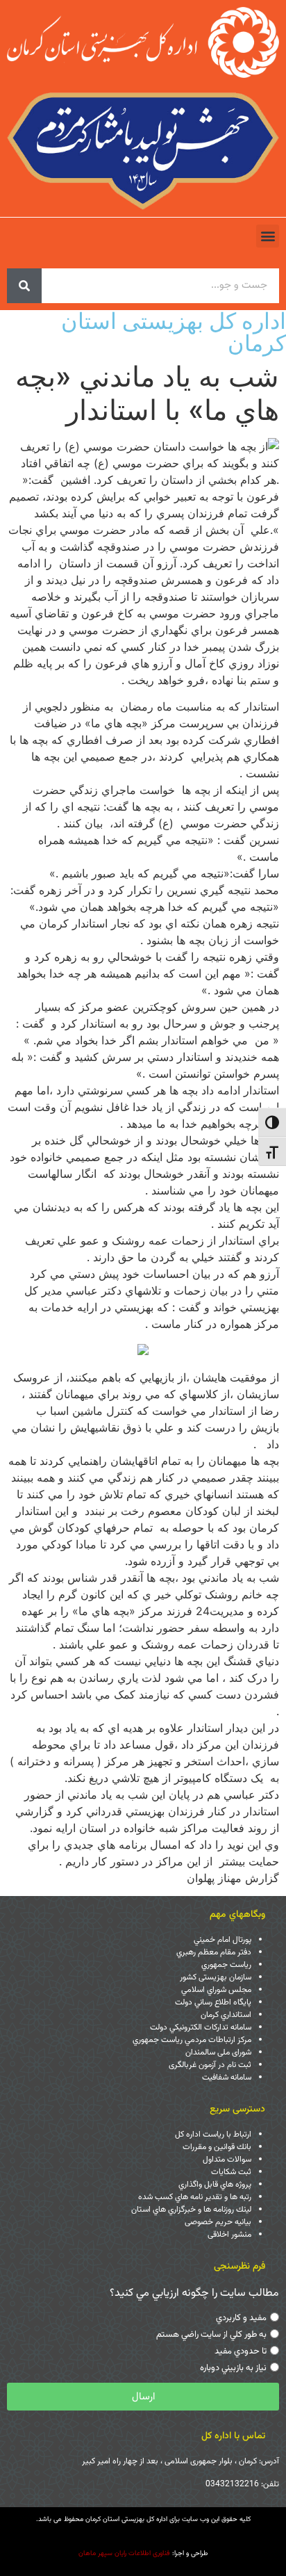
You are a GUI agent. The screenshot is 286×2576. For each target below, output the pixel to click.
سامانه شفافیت (227, 2077)
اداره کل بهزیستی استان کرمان (174, 332)
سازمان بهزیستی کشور (216, 1977)
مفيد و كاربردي (241, 2318)
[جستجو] (24, 286)
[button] (268, 236)
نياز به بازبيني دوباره (233, 2368)
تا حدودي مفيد (241, 2351)
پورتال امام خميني (222, 1940)
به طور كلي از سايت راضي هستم (211, 2335)
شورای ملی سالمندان (218, 2052)
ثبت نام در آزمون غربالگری (210, 2065)
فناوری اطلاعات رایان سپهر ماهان (124, 2553)
